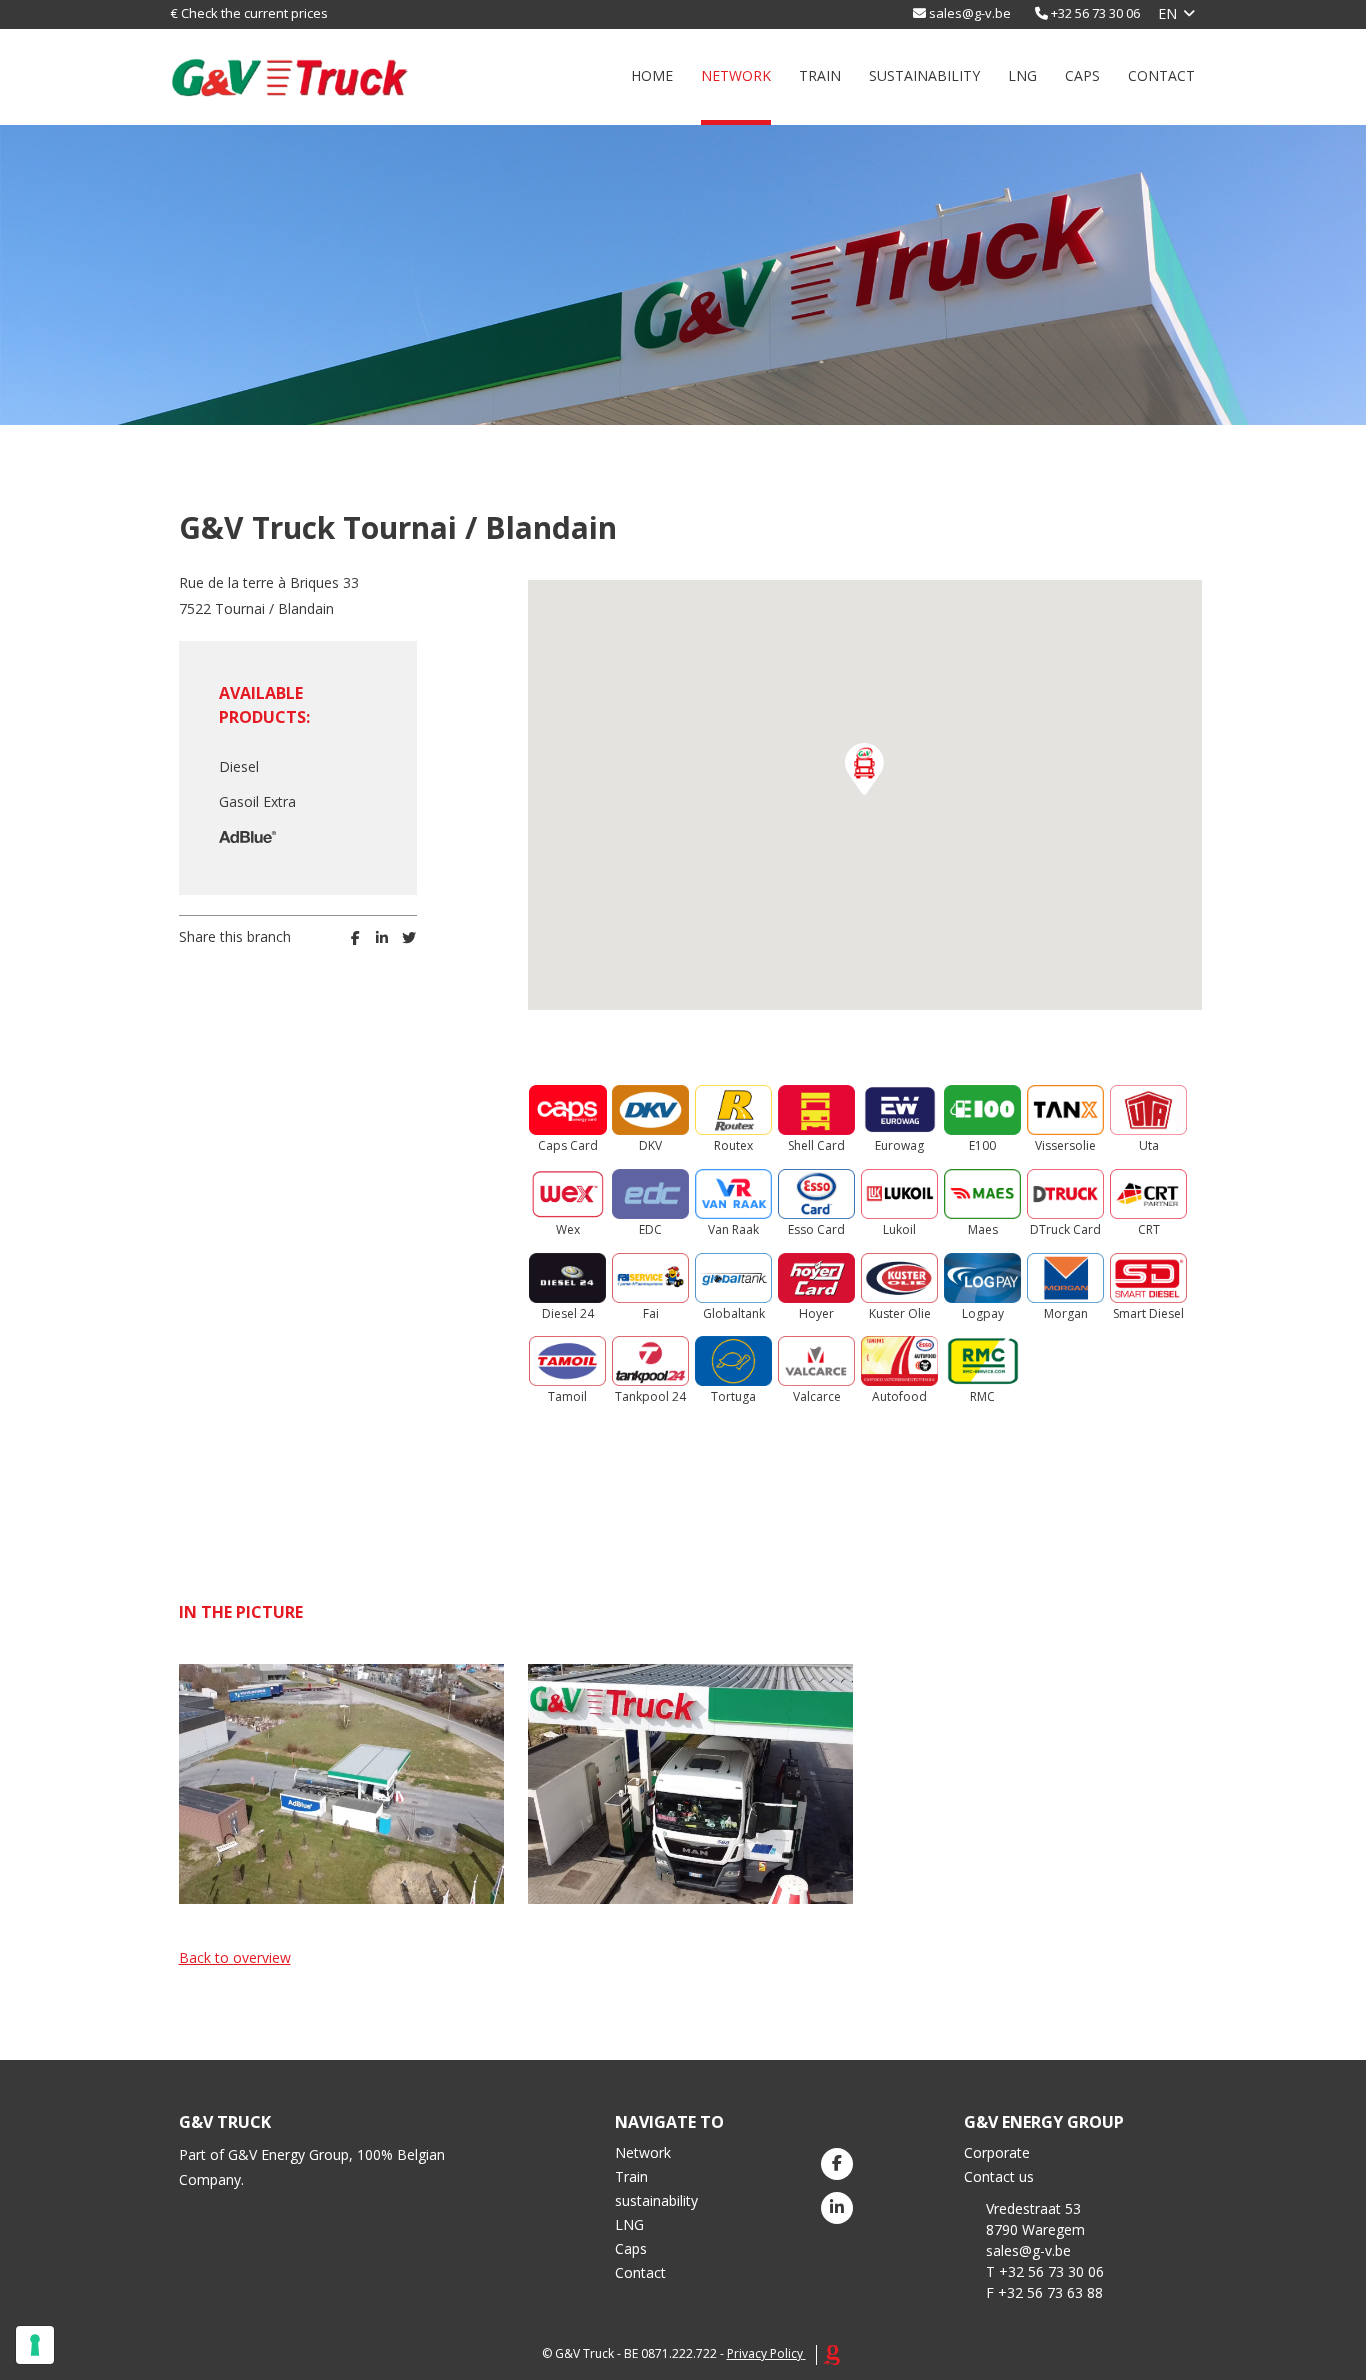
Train (820, 75)
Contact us (999, 2176)
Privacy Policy (765, 2353)
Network (736, 75)
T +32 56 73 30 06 (1045, 2271)
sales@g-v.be (970, 13)
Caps (1082, 75)
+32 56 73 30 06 (1095, 13)
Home (652, 75)
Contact (1161, 75)
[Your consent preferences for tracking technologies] (35, 2345)
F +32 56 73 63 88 (1044, 2292)
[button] (864, 769)
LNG (1022, 75)
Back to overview (235, 1957)
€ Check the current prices (249, 13)
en (1167, 13)
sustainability (924, 75)
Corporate (997, 2152)
